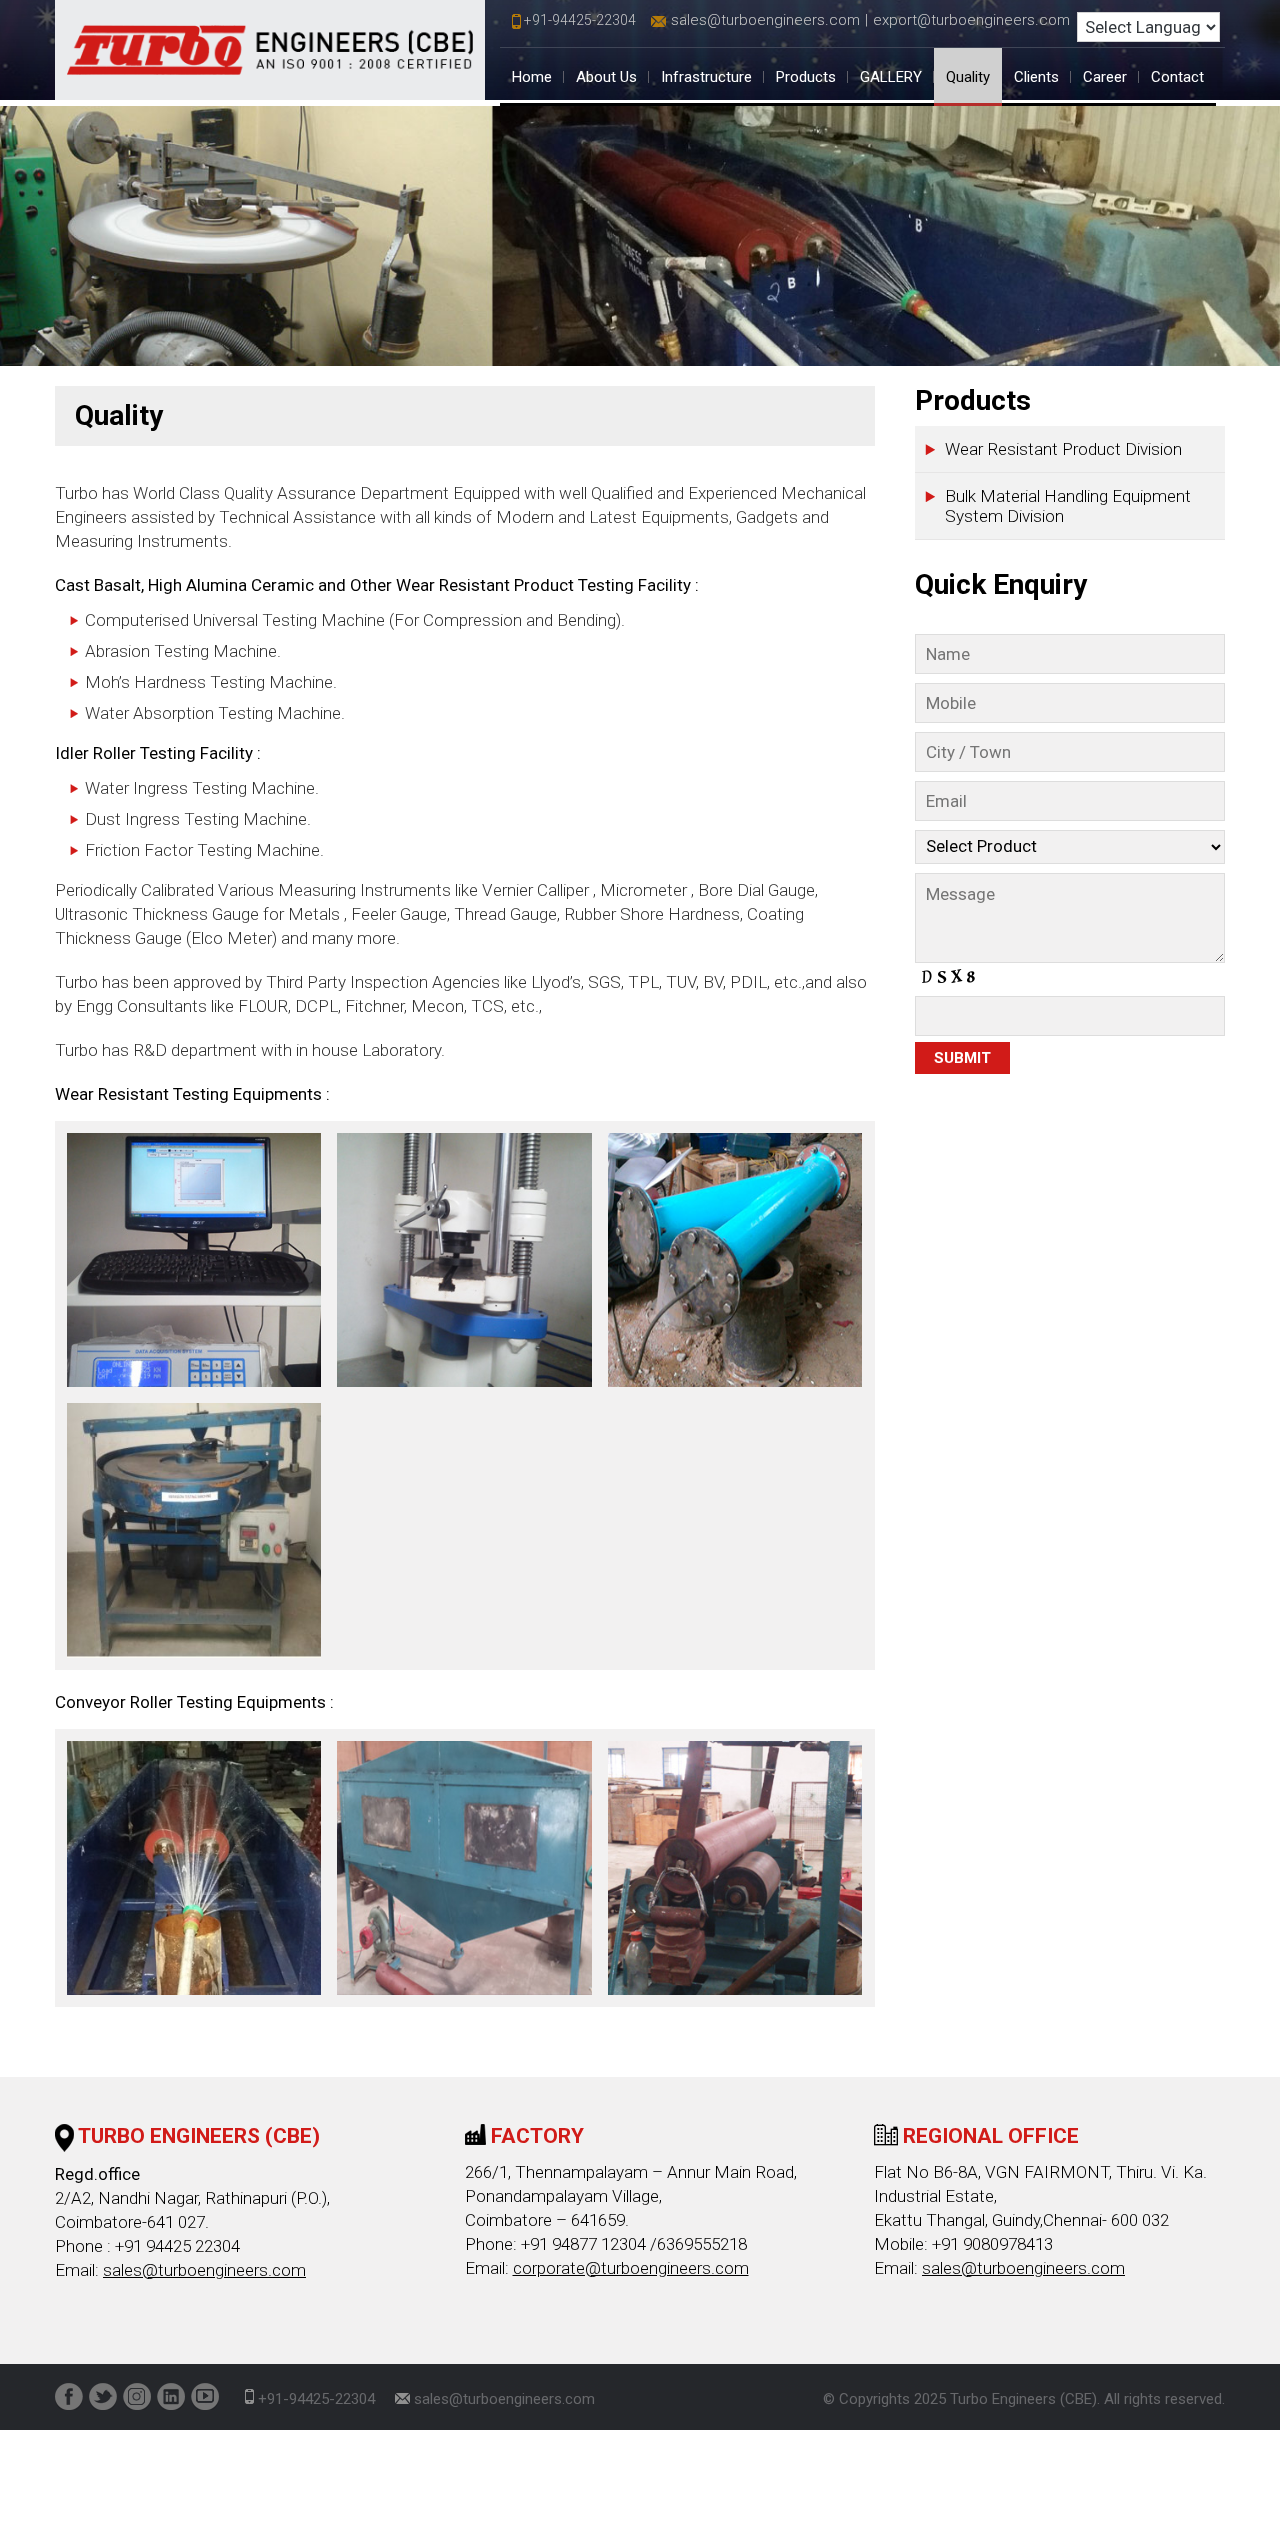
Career (1105, 77)
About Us (606, 77)
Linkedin (171, 2396)
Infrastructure (706, 77)
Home (532, 77)
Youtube (205, 2396)
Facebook (69, 2396)
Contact (1177, 77)
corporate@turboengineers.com (631, 2268)
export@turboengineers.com (971, 20)
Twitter (103, 2396)
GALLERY (891, 77)
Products (806, 77)
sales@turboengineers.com (765, 20)
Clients (1036, 77)
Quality (968, 77)
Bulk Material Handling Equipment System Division (1068, 506)
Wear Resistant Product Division (1063, 449)
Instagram (137, 2396)
